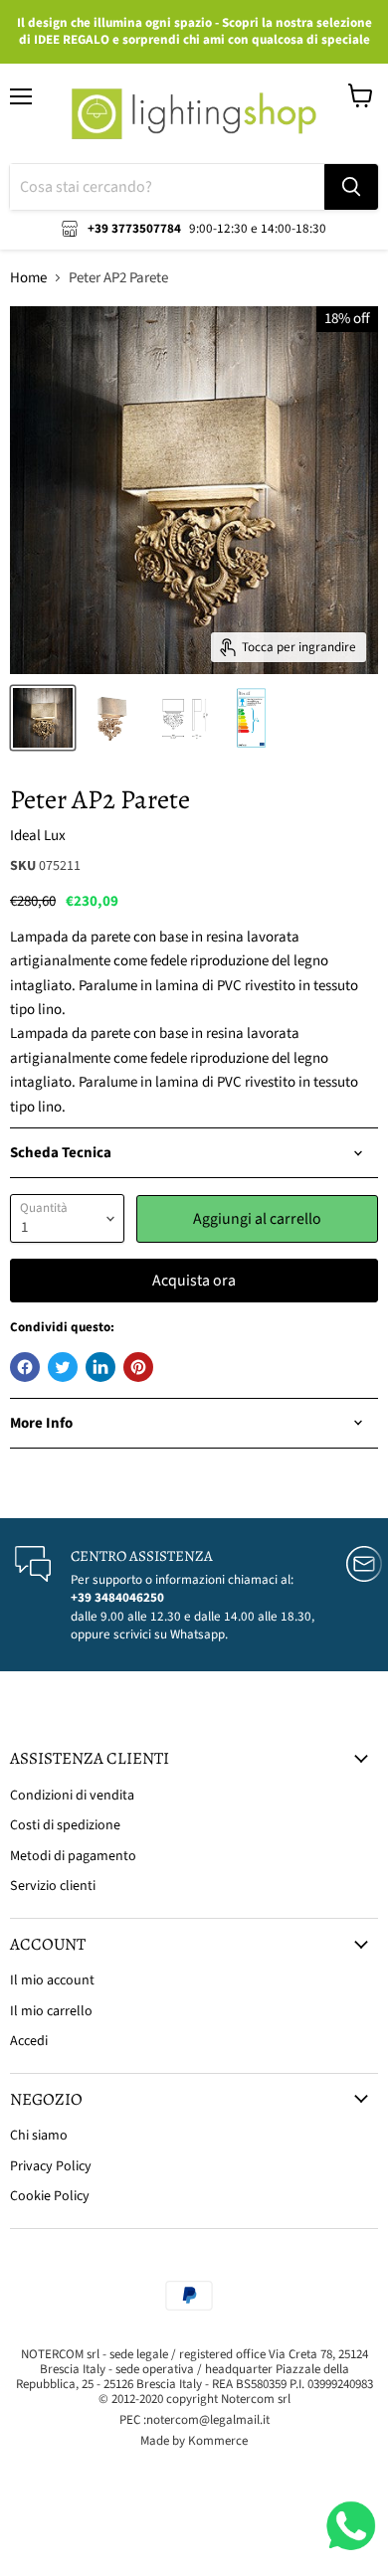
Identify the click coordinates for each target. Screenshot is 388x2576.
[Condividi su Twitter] (63, 1367)
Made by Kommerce (194, 2441)
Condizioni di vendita (72, 1796)
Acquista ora (194, 1281)
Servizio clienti (53, 1886)
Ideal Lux (38, 836)
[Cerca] (351, 187)
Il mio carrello (51, 2011)
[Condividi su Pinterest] (138, 1367)
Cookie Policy (50, 2196)
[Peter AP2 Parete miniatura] (43, 718)
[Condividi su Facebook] (25, 1367)
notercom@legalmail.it (208, 2420)
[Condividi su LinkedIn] (100, 1367)
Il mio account (52, 1980)
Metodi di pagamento (73, 1856)
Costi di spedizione (65, 1825)
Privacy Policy (51, 2166)
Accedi (29, 2041)
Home (28, 278)
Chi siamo (39, 2136)
